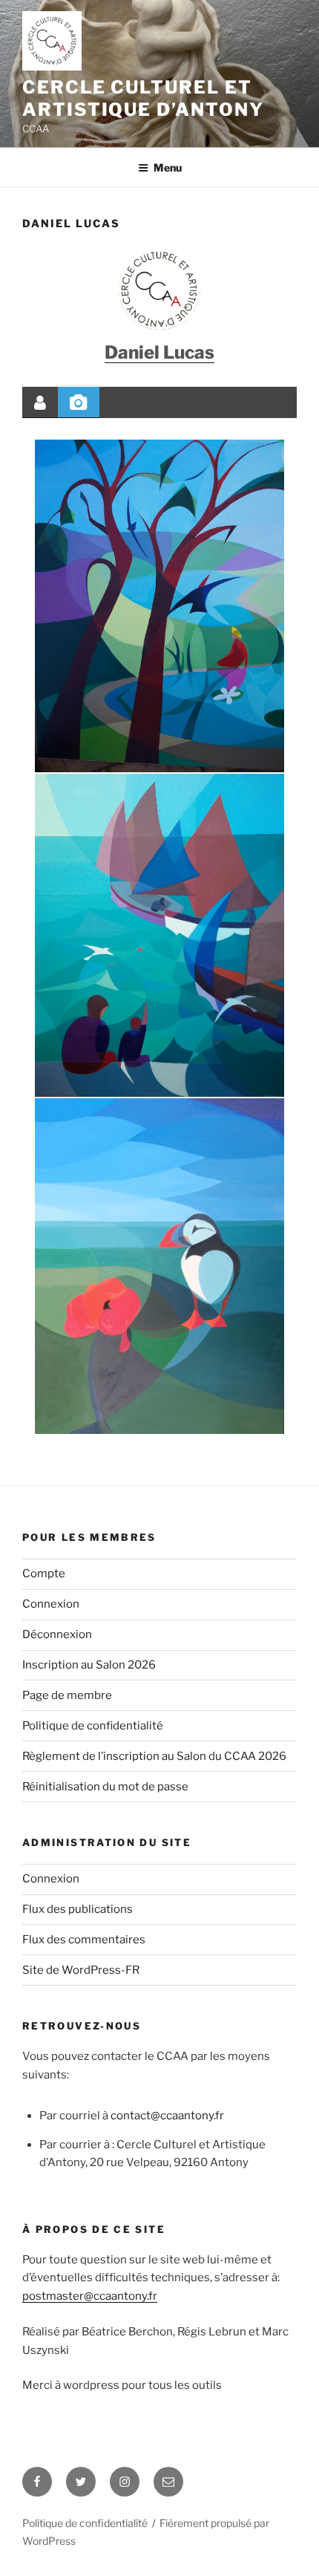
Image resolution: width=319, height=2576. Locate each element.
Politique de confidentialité (93, 1726)
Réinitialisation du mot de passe (105, 1787)
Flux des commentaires (84, 1940)
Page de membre (67, 1695)
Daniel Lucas (159, 352)
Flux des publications (78, 1909)
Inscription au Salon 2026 (89, 1665)
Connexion (51, 1604)
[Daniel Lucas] (159, 289)
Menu (168, 167)
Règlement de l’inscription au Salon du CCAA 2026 (154, 1756)
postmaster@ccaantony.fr (90, 2296)
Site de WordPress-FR (81, 1970)
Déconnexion (57, 1634)
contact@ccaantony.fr (167, 2116)
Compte (44, 1574)
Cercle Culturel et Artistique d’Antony (143, 98)
